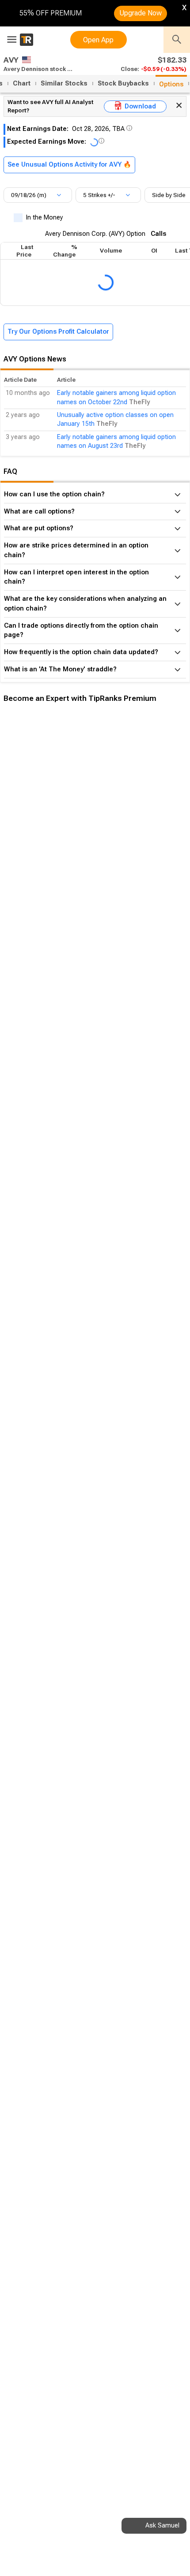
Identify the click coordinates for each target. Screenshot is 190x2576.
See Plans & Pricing (118, 851)
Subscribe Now (47, 851)
